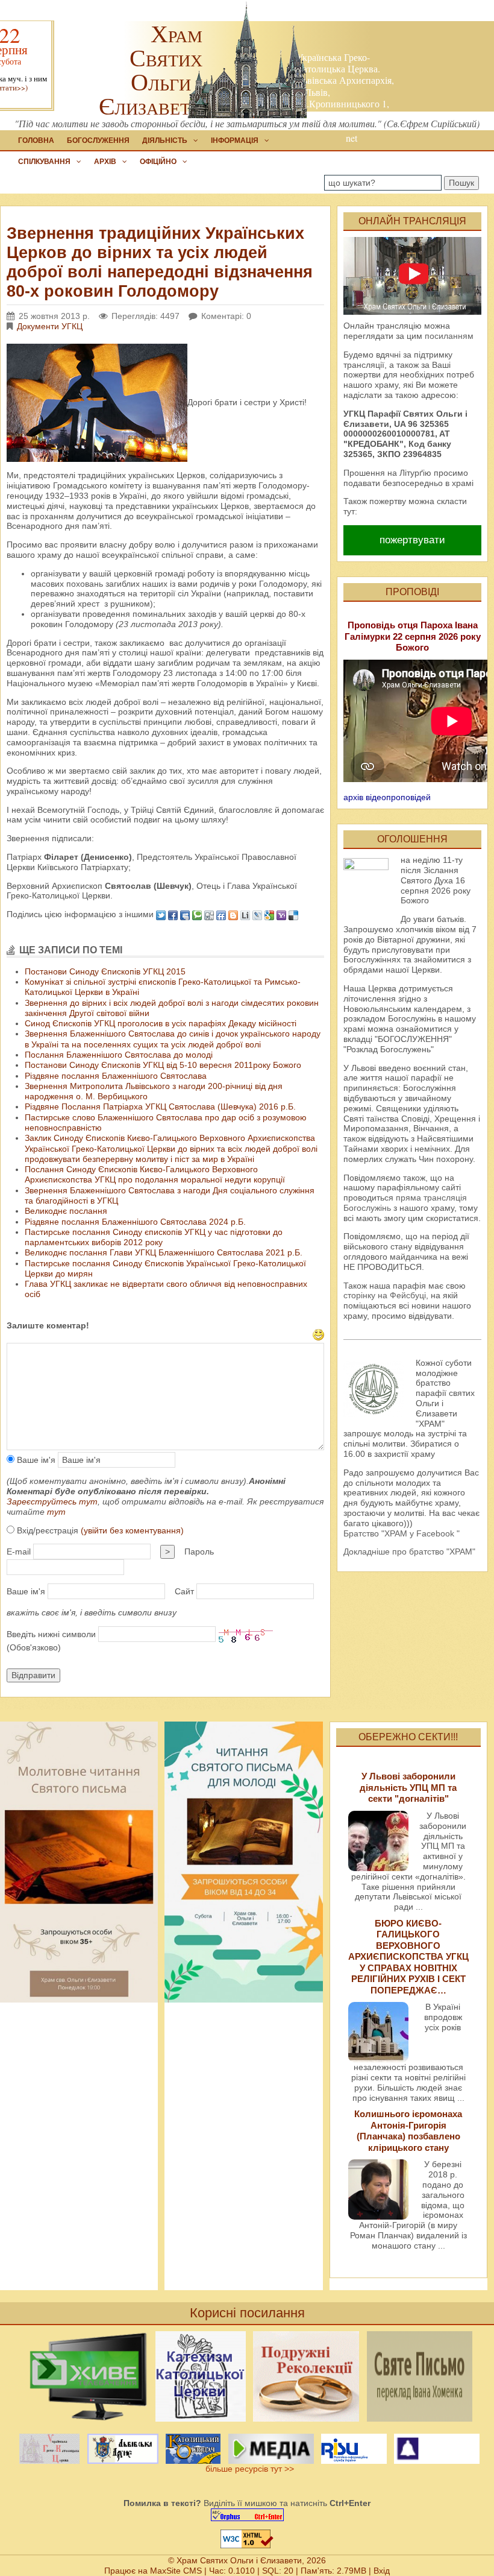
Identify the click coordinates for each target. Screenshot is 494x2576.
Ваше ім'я (35, 1460)
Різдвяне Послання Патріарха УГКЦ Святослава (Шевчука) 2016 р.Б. (160, 1106)
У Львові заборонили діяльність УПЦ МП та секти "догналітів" (408, 1787)
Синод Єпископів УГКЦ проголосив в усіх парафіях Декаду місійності (161, 1023)
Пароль (199, 1552)
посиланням (449, 336)
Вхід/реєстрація (99, 1530)
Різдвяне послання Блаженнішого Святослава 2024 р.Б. (135, 1222)
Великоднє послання (66, 1211)
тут (56, 1512)
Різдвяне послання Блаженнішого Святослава (116, 1076)
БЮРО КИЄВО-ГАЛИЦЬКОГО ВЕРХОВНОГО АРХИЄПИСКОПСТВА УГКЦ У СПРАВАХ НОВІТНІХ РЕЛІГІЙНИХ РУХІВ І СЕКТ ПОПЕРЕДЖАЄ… (408, 1957)
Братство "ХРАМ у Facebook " (402, 1533)
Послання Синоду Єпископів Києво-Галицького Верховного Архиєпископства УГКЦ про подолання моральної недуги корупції (155, 1174)
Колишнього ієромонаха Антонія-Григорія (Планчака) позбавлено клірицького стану (408, 2130)
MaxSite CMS (176, 2571)
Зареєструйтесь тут (52, 1501)
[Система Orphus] (247, 2515)
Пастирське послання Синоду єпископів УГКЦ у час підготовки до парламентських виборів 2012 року (154, 1237)
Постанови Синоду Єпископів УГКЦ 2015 (105, 971)
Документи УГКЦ (50, 326)
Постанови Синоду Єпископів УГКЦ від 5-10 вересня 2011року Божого (163, 1065)
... (419, 1907)
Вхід (382, 2571)
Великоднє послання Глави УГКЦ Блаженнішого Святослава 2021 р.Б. (164, 1252)
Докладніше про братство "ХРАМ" (409, 1552)
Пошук (461, 183)
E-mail (19, 1552)
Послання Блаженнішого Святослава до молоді (119, 1055)
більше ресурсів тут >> (247, 2469)
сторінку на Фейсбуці (385, 1295)
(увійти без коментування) (132, 1530)
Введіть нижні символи (51, 1634)
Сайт (184, 1591)
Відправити (33, 1675)
